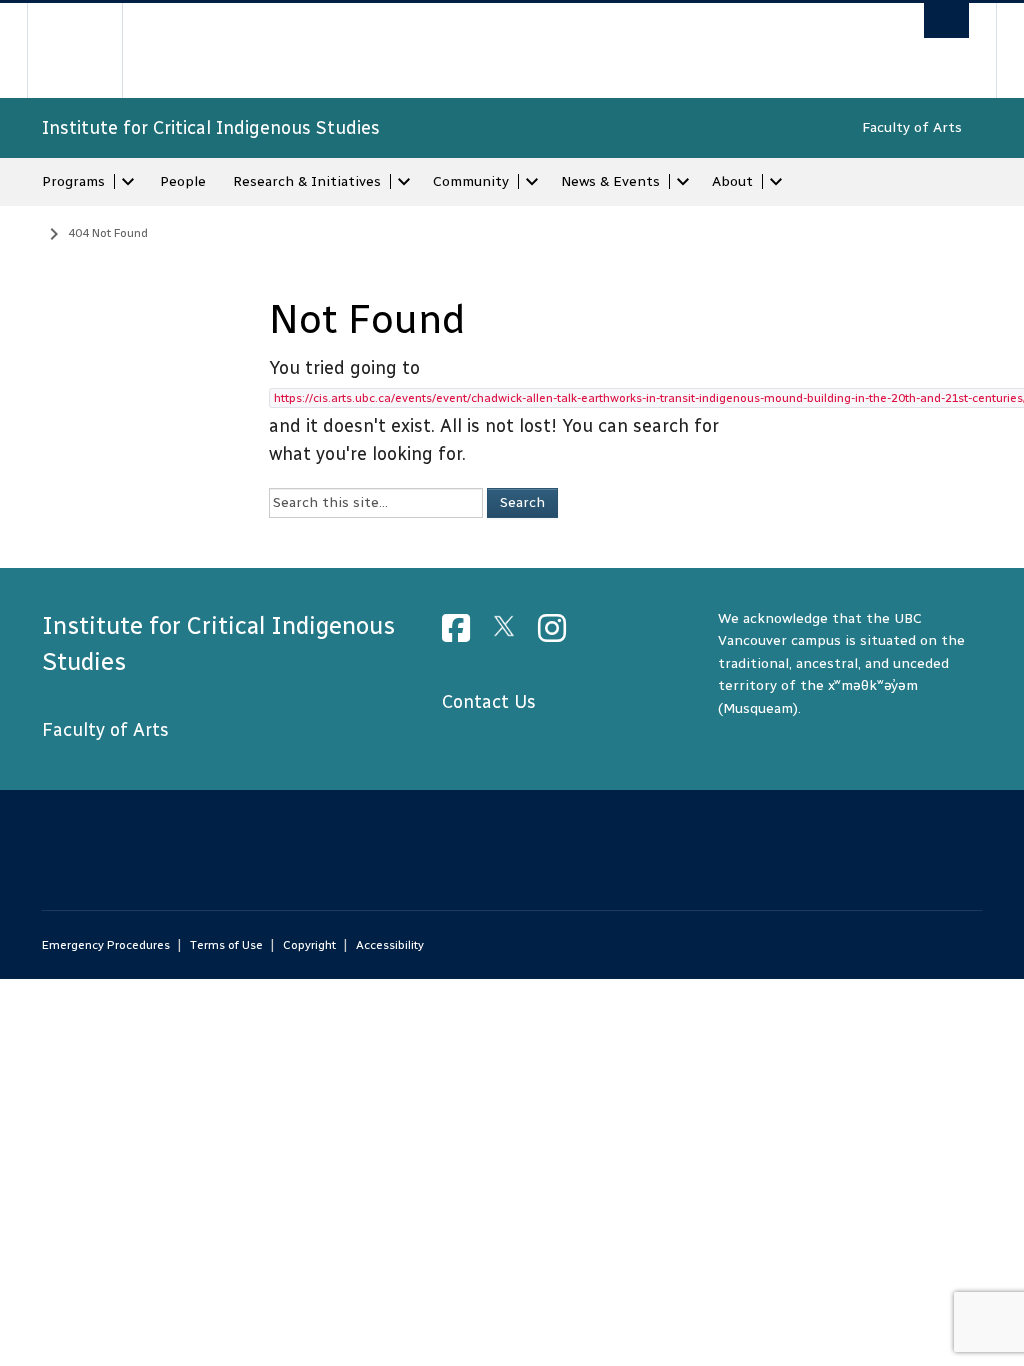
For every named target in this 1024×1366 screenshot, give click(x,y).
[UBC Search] (946, 20)
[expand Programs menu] (128, 182)
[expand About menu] (776, 182)
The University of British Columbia (89, 50)
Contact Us (489, 702)
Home (27, 231)
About (732, 181)
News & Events (610, 181)
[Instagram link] (559, 634)
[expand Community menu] (532, 182)
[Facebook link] (463, 634)
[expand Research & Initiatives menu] (404, 182)
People (183, 181)
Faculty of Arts (912, 127)
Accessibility (390, 945)
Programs (73, 181)
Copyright (309, 945)
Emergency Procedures (106, 945)
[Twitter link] (511, 634)
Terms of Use (226, 945)
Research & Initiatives (307, 181)
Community (471, 181)
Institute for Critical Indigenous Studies (211, 128)
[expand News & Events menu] (683, 182)
